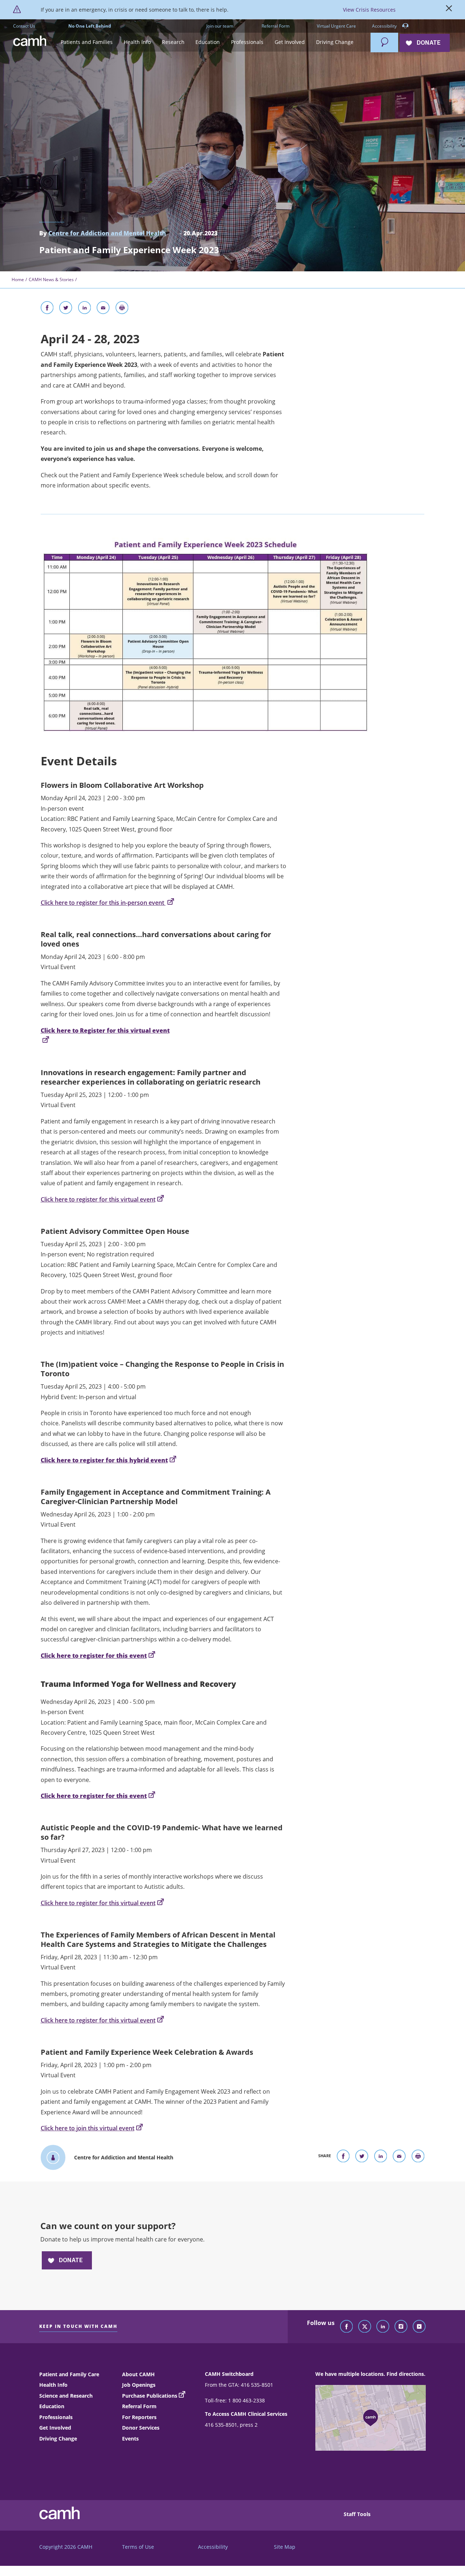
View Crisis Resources (369, 10)
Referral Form (276, 26)
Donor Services (141, 2428)
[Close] (449, 10)
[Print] (122, 309)
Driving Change (58, 2439)
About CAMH (138, 2374)
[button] (87, 42)
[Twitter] (365, 2327)
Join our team (220, 26)
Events (130, 2439)
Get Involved (55, 2428)
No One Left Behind (90, 26)
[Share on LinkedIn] (85, 309)
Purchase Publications (150, 2396)
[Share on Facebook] (47, 309)
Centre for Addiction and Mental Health (107, 233)
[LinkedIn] (383, 2327)
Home (18, 280)
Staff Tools (357, 2514)
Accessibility (385, 26)
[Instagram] (401, 2327)
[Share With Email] (103, 309)
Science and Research (66, 2396)
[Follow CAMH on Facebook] (347, 2327)
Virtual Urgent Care (336, 26)
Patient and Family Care (69, 2374)
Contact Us (24, 26)
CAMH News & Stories (51, 280)
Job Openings (139, 2385)
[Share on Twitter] (66, 309)
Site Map (285, 2547)
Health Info (53, 2385)
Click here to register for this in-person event (103, 903)
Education (52, 2406)
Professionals (56, 2417)
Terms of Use (138, 2547)
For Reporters (139, 2417)
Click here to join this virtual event (88, 2128)
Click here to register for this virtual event (98, 1199)
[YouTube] (419, 2327)
